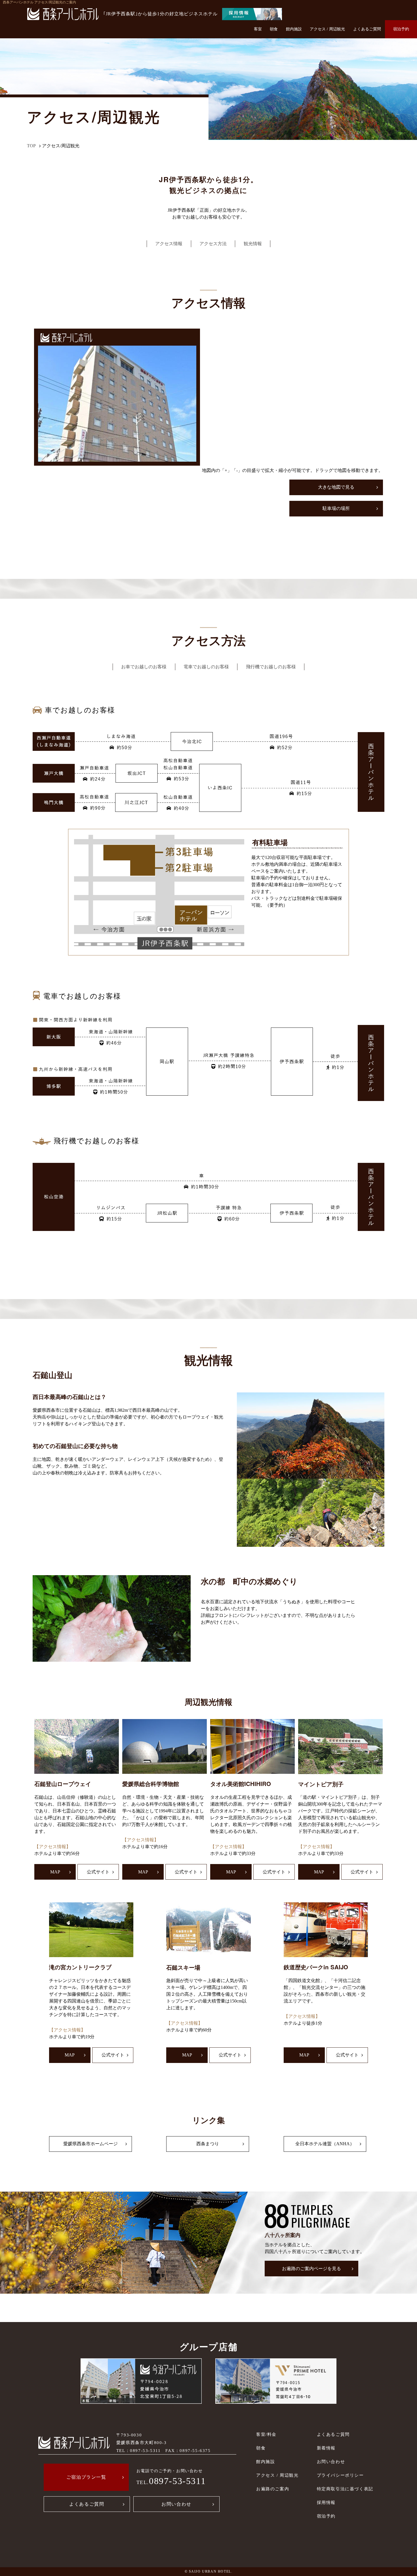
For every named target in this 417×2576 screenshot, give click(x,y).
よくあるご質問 (367, 29)
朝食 (274, 29)
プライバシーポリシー (340, 2475)
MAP (55, 1872)
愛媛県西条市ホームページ (90, 2144)
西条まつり (208, 2144)
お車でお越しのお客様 (144, 667)
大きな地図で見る (336, 487)
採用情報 (326, 2502)
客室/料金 (266, 2434)
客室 (258, 29)
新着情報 (326, 2448)
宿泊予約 (401, 29)
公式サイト (98, 1872)
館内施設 (294, 29)
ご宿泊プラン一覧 (86, 2477)
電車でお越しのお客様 (206, 667)
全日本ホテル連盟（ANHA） (325, 2144)
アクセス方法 (213, 244)
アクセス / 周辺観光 (327, 29)
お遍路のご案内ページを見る (311, 2269)
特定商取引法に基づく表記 (345, 2489)
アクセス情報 (169, 244)
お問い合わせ (176, 2504)
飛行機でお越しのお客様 (271, 667)
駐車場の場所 (336, 508)
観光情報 (253, 244)
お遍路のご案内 (273, 2489)
